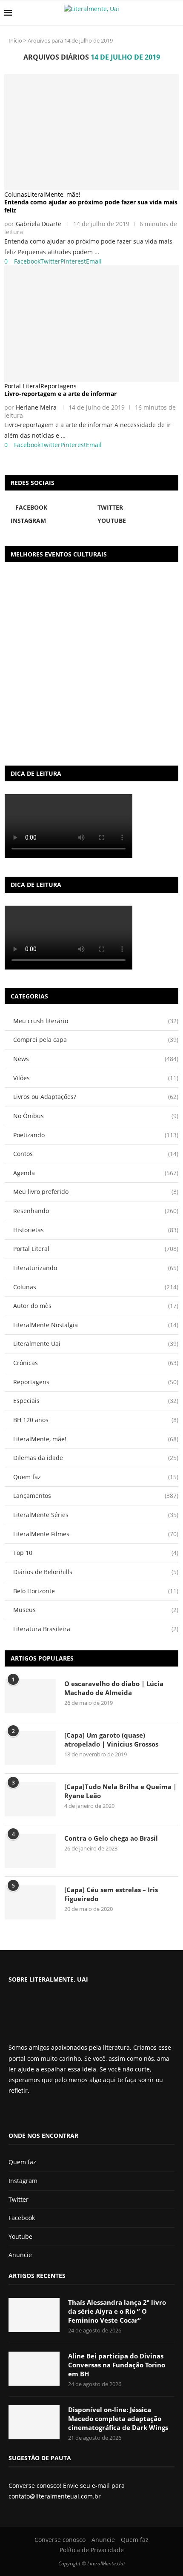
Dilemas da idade (96, 1458)
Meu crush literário (96, 1021)
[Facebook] (15, 2113)
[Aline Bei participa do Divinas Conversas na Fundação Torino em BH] (34, 2369)
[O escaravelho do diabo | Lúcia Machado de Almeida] (30, 1696)
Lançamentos (96, 1496)
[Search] (174, 13)
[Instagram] (34, 2113)
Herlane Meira (36, 407)
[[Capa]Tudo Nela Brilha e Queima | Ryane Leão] (30, 1799)
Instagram (23, 2181)
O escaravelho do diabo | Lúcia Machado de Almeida (114, 1688)
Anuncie (20, 2255)
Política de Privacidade (92, 2550)
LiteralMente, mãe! (96, 1439)
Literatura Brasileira (96, 1629)
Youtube (20, 2236)
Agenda (96, 1173)
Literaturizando (96, 1268)
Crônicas (96, 1363)
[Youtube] (40, 2113)
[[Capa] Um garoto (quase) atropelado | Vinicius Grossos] (30, 1748)
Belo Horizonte (96, 1591)
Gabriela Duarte (39, 224)
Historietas (96, 1230)
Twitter (19, 2199)
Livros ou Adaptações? (96, 1097)
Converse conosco (60, 2540)
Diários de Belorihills (96, 1572)
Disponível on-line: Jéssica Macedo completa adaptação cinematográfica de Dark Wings (118, 2418)
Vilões (96, 1078)
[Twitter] (26, 2113)
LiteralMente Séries (96, 1515)
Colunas (96, 1287)
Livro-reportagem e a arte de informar (60, 394)
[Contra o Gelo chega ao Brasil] (30, 1851)
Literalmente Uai (96, 1344)
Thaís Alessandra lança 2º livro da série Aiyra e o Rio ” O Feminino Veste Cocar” (117, 2311)
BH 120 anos (96, 1420)
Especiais (96, 1401)
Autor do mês (96, 1306)
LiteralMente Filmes (96, 1534)
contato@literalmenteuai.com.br (55, 2496)
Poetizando (96, 1135)
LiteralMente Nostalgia (96, 1325)
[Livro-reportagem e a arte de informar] (91, 323)
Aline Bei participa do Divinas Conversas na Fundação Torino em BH (117, 2365)
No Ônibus (96, 1116)
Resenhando (96, 1211)
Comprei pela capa (96, 1040)
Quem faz (96, 1477)
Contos (96, 1154)
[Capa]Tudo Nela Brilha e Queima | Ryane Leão (120, 1791)
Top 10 (96, 1553)
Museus (96, 1610)
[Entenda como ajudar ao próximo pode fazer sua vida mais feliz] (91, 132)
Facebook (22, 2218)
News (96, 1059)
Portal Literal (96, 1249)
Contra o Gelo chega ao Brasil (111, 1838)
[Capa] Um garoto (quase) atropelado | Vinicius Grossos (111, 1740)
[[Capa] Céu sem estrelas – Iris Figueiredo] (30, 1902)
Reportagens (96, 1382)
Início (15, 40)
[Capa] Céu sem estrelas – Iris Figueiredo (111, 1894)
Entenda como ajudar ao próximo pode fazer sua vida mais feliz (91, 206)
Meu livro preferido (96, 1192)
